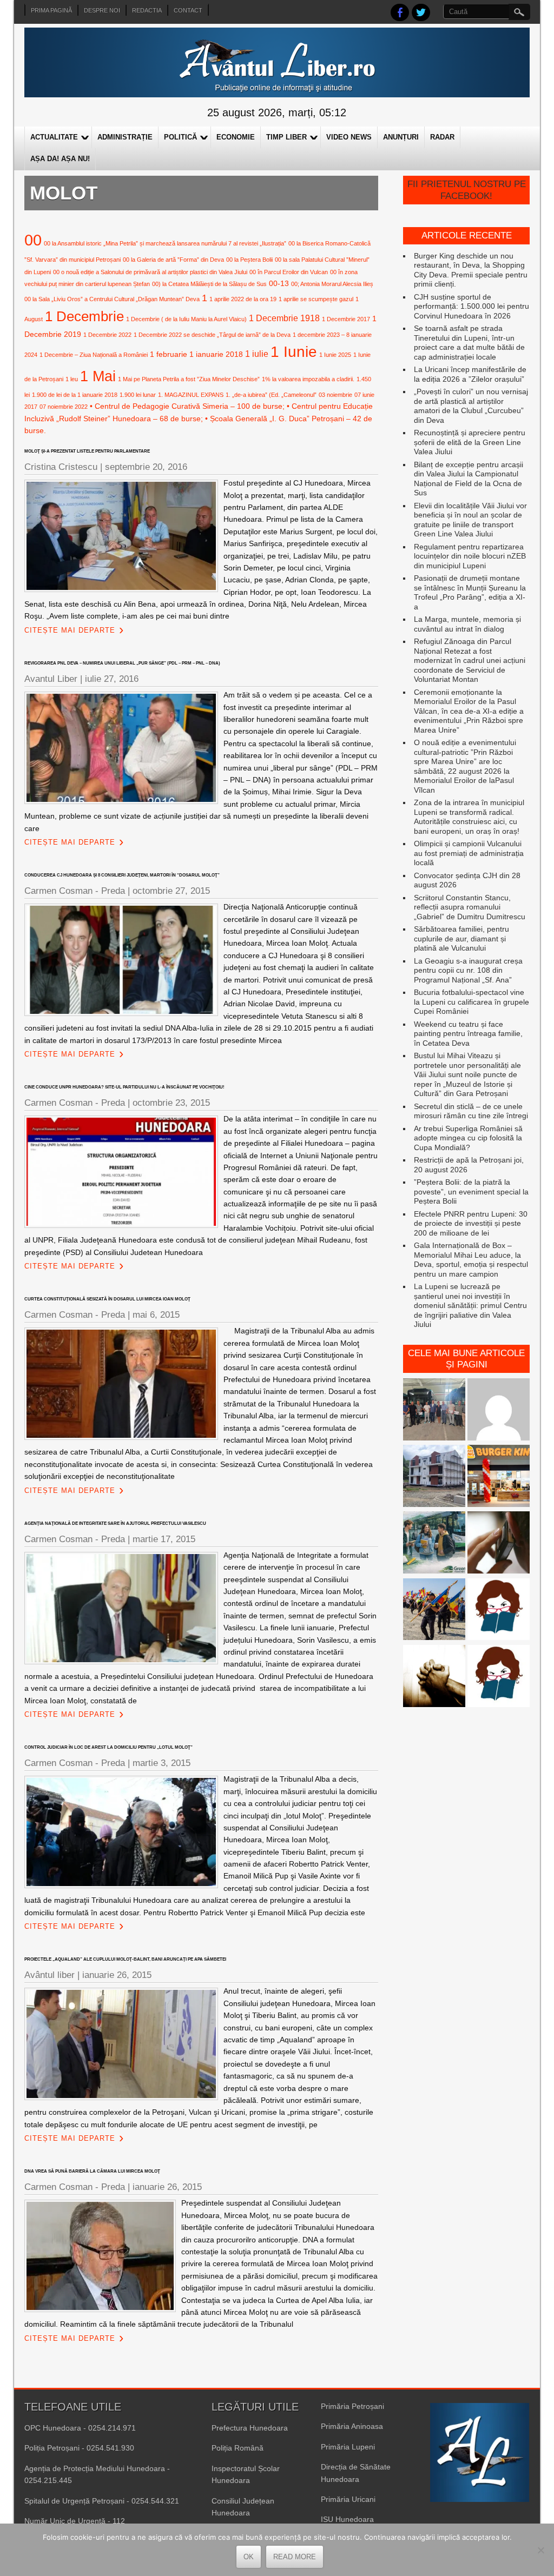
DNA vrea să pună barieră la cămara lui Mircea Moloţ (92, 2171)
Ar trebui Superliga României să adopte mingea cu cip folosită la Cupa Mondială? (468, 1138)
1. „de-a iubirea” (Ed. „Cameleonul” (271, 395)
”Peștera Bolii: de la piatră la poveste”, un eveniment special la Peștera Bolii (471, 1191)
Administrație (125, 137)
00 (33, 240)
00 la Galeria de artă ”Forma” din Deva (173, 260)
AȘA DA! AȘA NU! (60, 159)
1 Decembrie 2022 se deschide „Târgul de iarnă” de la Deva (212, 335)
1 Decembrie (84, 316)
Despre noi (102, 10)
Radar (442, 137)
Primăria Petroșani (352, 2406)
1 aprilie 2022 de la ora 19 (243, 299)
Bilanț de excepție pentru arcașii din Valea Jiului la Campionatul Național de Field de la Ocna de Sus (469, 479)
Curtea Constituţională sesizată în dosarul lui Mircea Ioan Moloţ (107, 1299)
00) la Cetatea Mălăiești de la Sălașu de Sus (209, 284)
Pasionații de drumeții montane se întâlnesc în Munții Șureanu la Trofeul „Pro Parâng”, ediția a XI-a (470, 592)
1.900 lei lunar (138, 395)
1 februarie (169, 354)
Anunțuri (401, 137)
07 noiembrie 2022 (64, 407)
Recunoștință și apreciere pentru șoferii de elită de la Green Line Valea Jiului (470, 442)
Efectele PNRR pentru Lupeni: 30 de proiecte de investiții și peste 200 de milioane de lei (471, 1223)
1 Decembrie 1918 (284, 318)
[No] (540, 2550)
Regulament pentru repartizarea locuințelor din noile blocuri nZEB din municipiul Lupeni (470, 556)
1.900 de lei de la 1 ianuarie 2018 (75, 395)
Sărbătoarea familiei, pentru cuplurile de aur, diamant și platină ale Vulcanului (461, 938)
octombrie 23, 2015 (171, 1103)
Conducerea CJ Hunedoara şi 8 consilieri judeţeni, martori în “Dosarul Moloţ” (122, 875)
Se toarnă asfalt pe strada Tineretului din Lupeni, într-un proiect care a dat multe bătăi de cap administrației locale (469, 343)
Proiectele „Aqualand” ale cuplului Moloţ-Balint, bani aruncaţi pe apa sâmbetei (125, 1959)
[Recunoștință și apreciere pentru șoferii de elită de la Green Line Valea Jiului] (434, 1410)
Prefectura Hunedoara (250, 2428)
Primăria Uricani (348, 2499)
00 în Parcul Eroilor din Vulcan (289, 272)
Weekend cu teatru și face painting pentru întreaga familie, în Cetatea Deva (468, 1034)
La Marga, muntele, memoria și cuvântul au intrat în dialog (467, 624)
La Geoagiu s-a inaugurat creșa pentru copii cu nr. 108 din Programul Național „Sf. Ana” (468, 970)
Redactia (147, 10)
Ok (249, 2557)
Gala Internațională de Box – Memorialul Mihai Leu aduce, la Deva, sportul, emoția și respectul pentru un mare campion (471, 1260)
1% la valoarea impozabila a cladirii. (308, 379)
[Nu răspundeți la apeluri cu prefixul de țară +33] (499, 1543)
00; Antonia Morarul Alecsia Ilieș (332, 284)
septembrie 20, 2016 (146, 467)
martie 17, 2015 (164, 1539)
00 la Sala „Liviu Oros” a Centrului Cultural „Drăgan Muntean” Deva (112, 299)
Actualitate (54, 137)
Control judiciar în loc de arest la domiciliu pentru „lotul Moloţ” (108, 1747)
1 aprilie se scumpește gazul (316, 299)
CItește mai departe (70, 630)
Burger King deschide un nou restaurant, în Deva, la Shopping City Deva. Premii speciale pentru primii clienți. (471, 270)
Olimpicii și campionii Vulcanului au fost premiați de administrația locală (469, 853)
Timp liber (286, 137)
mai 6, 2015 (156, 1315)
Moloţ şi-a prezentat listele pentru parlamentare (87, 451)
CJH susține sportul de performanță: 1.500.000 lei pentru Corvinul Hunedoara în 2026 (471, 306)
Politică (180, 137)
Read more (295, 2557)
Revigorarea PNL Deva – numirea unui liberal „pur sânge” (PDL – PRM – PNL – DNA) (122, 663)
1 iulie (257, 354)
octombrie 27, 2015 (171, 891)
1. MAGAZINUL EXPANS (191, 395)
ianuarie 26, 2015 (117, 1975)
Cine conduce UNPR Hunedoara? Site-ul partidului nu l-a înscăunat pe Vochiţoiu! (124, 1087)
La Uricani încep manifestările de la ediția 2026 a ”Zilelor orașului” (470, 374)
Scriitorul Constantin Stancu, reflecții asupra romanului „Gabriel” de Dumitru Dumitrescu (470, 907)
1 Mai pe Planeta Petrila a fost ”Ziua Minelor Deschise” (189, 379)
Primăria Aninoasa (352, 2426)
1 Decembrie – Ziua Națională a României (94, 355)
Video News (349, 137)
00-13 (279, 283)
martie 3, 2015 (161, 1763)
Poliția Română (238, 2448)
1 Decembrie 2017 (346, 319)
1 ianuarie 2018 (216, 354)
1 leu (72, 379)
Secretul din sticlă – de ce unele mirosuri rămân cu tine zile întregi (471, 1111)
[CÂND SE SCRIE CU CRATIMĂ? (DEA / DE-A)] (499, 1611)
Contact (188, 10)
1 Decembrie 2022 (107, 335)
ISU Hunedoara (347, 2519)
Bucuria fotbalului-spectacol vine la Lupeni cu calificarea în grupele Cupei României (471, 1002)
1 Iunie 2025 (335, 355)
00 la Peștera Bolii (249, 260)
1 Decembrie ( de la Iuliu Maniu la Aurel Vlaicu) (186, 319)
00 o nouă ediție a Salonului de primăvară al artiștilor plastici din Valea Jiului (150, 272)
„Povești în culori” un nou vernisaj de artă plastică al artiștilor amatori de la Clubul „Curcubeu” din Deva (471, 406)
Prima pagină (51, 10)
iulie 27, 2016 (112, 679)
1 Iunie (294, 352)
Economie (236, 137)
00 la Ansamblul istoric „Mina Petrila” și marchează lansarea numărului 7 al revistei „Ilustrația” (165, 243)
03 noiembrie (335, 395)
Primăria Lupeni (348, 2447)
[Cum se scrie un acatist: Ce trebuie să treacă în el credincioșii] (434, 1677)
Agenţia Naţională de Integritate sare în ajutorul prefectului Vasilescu (115, 1523)
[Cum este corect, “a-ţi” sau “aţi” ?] (499, 1410)
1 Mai (98, 376)
